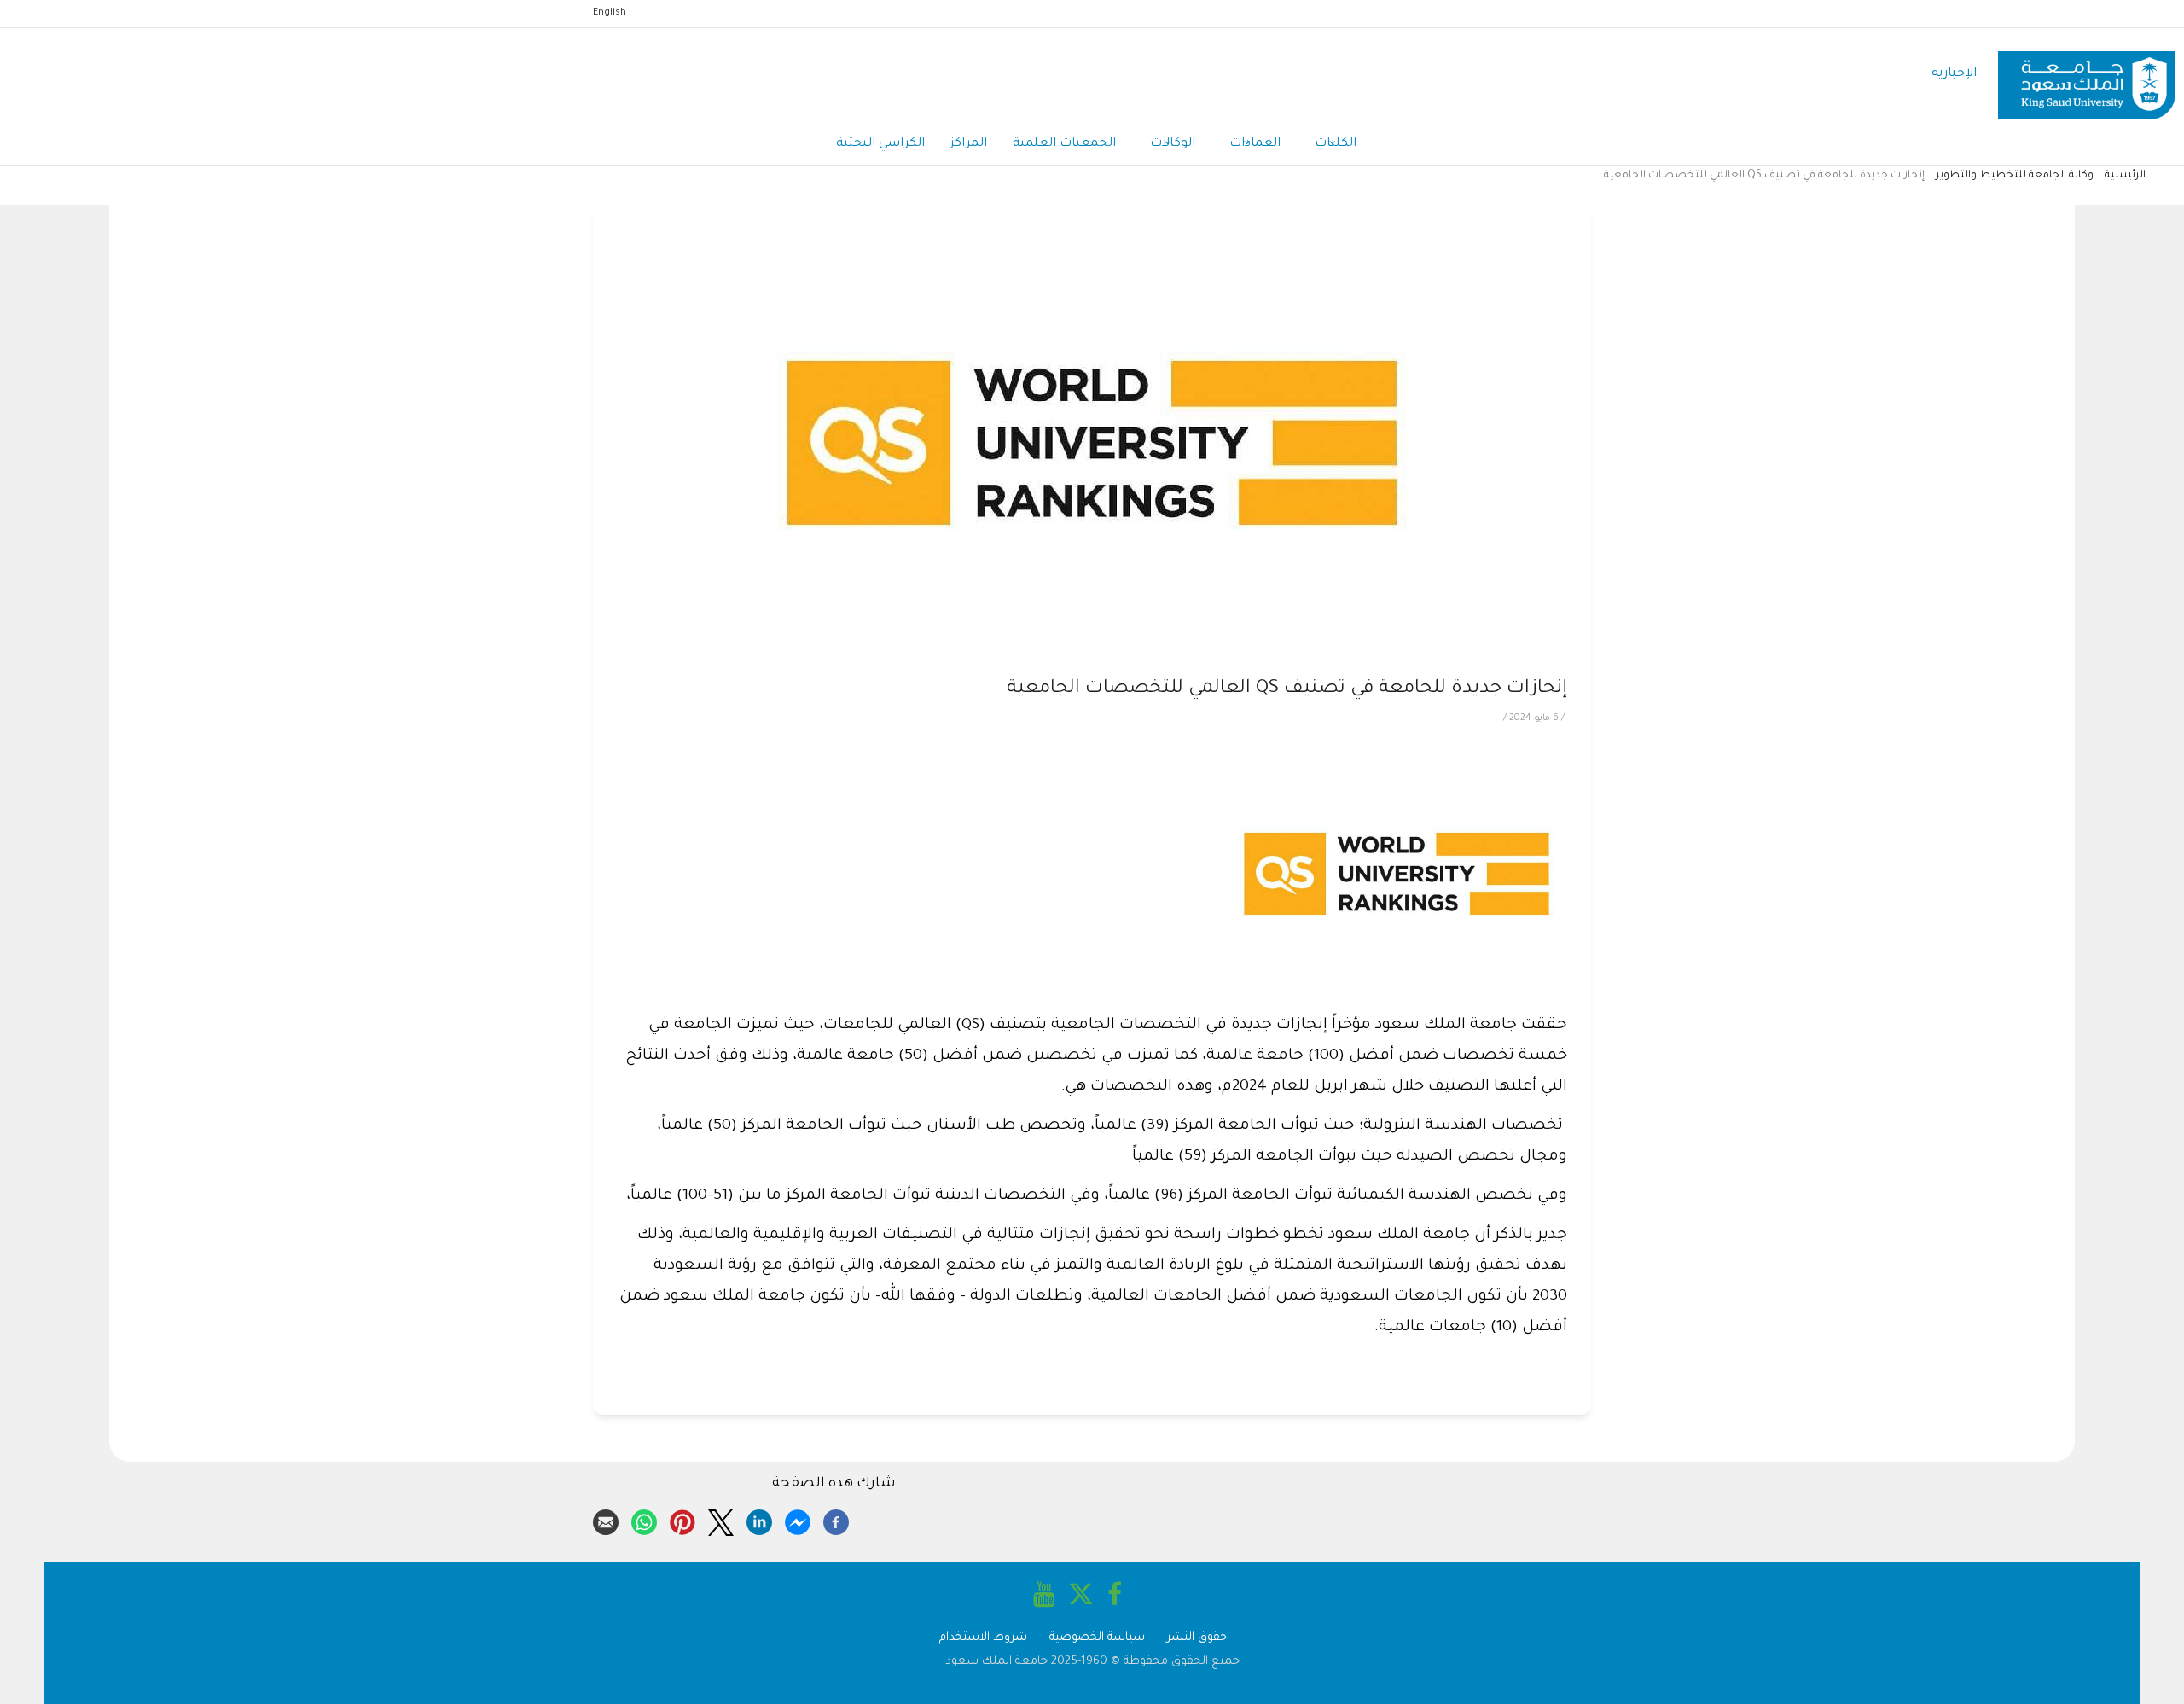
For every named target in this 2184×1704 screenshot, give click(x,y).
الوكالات (1173, 144)
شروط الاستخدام (983, 1638)
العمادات (1255, 144)
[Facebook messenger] (798, 1520)
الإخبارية (1954, 74)
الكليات (1336, 144)
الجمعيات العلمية (1064, 144)
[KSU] (2087, 75)
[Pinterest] (682, 1520)
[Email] (606, 1520)
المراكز (969, 144)
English (610, 13)
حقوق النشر (1197, 1638)
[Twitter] (721, 1520)
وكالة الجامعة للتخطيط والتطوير (2015, 176)
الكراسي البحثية (880, 144)
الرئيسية (2125, 176)
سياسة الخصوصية (1097, 1638)
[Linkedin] (759, 1520)
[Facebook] (836, 1520)
